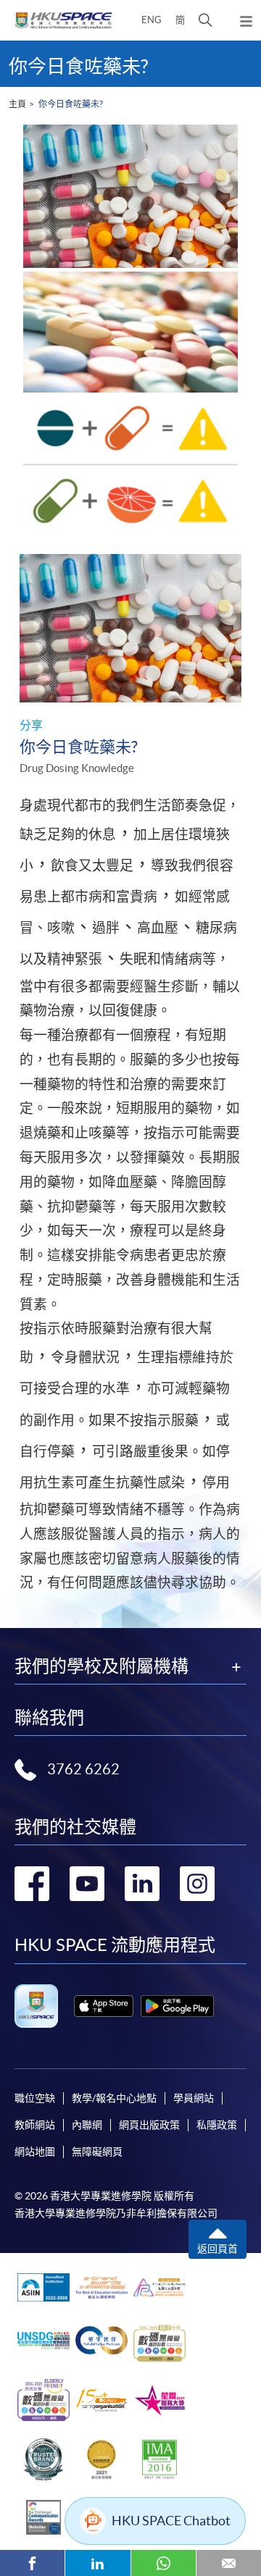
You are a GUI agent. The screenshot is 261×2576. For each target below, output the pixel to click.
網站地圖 (35, 2152)
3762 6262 (83, 1769)
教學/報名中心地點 (114, 2098)
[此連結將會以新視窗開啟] (104, 2006)
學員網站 (194, 2098)
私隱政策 (217, 2125)
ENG (152, 20)
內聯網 (87, 2125)
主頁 (17, 104)
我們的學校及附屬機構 (101, 1666)
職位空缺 (35, 2098)
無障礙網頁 (97, 2152)
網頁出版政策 (149, 2125)
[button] (206, 20)
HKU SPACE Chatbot (171, 2521)
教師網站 (35, 2125)
